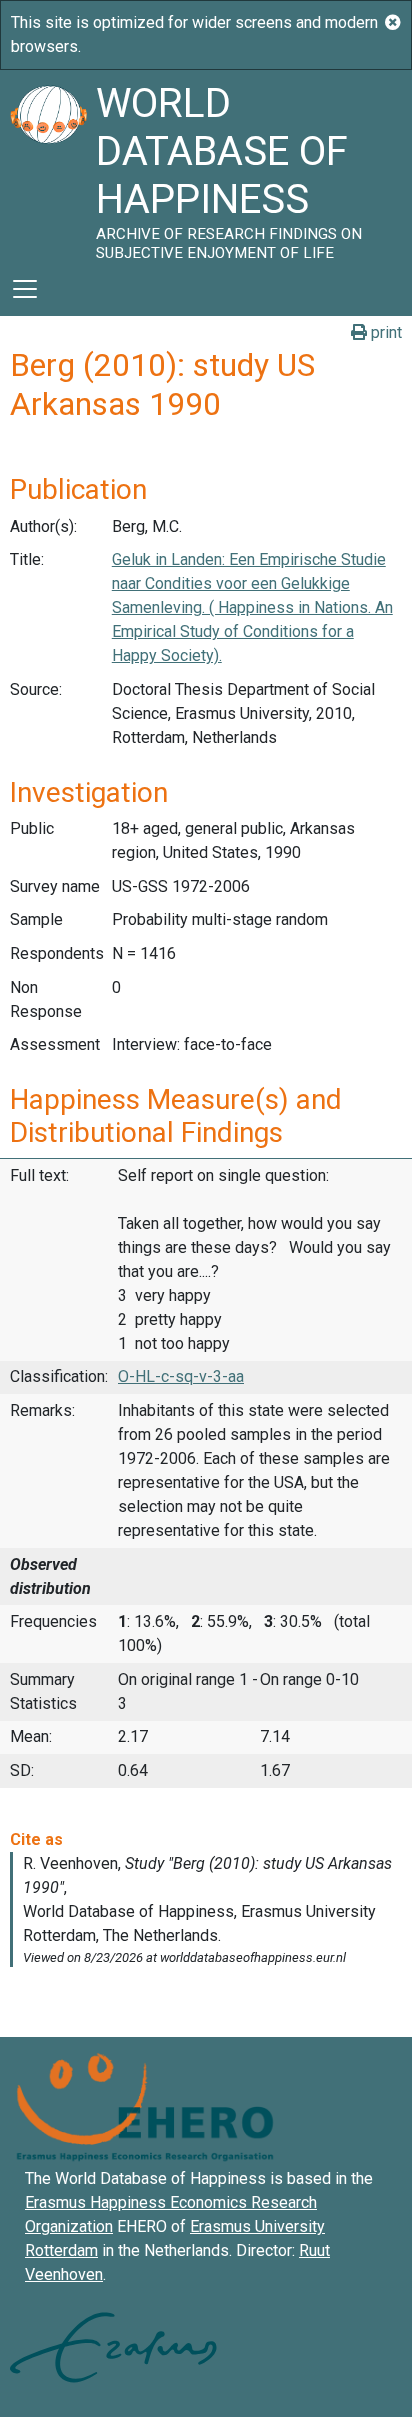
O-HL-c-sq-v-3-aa (181, 1376)
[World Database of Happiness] (48, 166)
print (384, 332)
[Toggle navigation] (25, 289)
